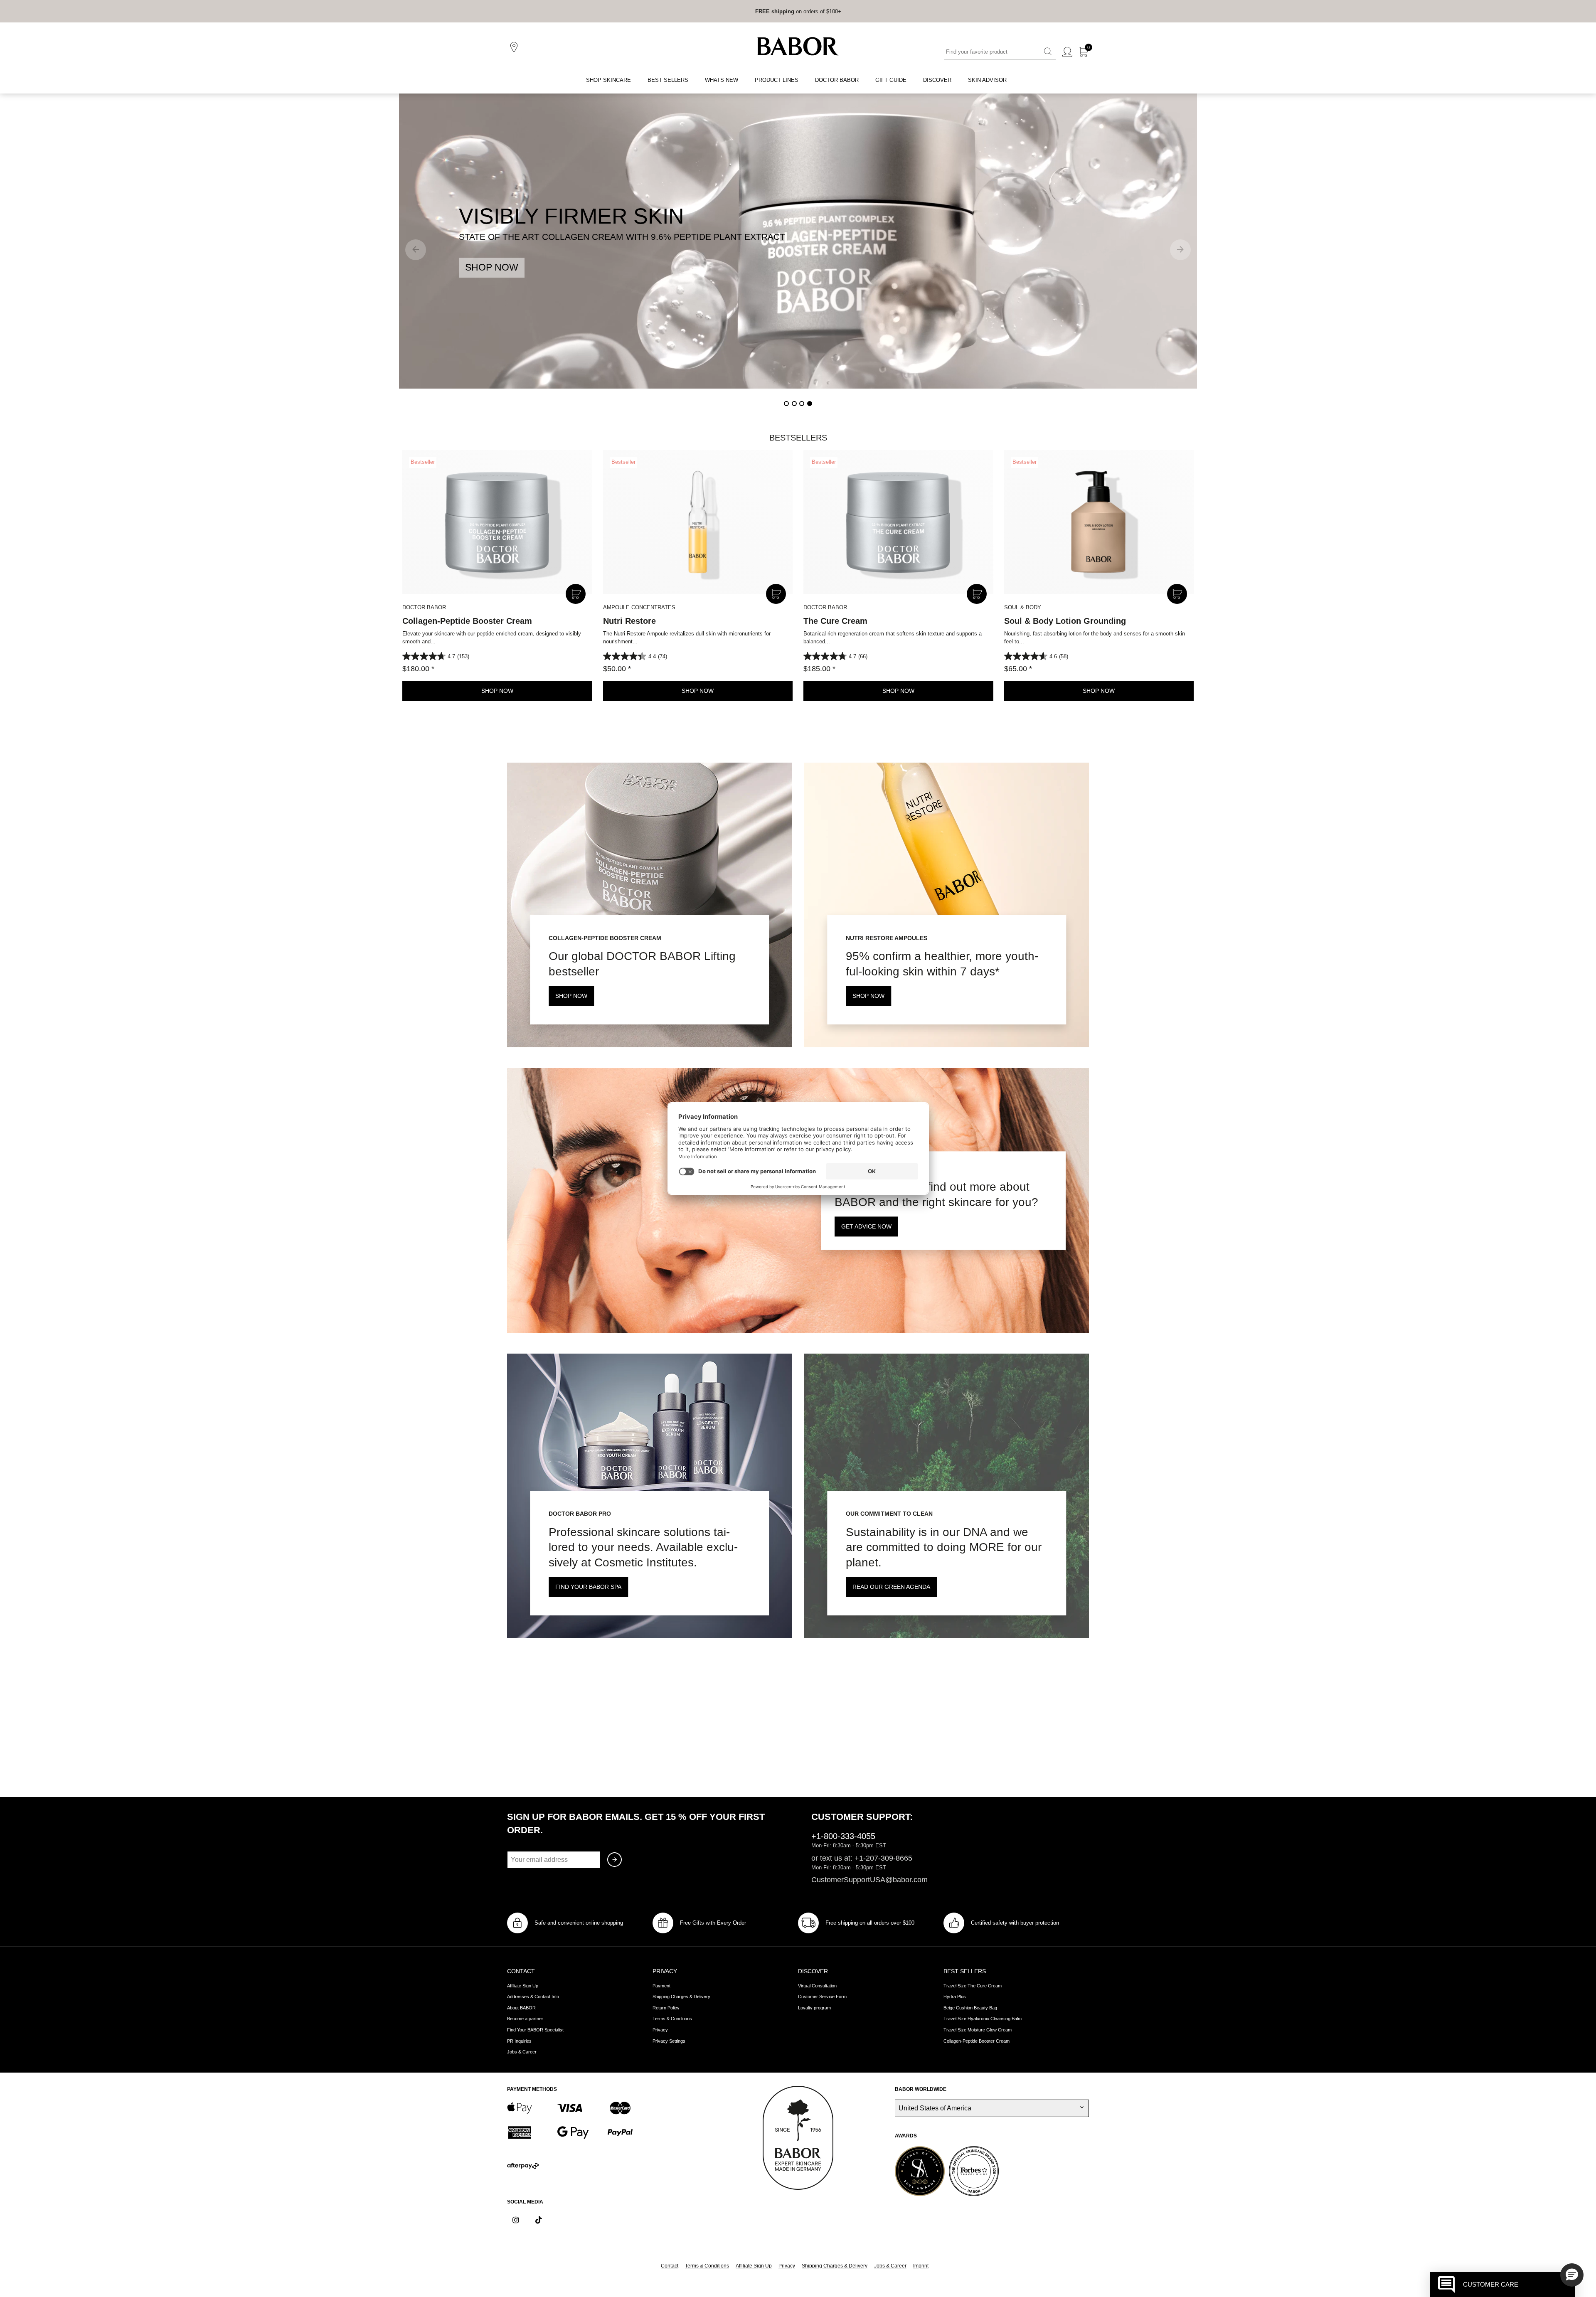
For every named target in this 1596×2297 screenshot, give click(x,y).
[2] (794, 404)
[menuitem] (608, 80)
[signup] (615, 1860)
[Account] (1067, 52)
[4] (810, 404)
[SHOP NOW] (798, 241)
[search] (1048, 52)
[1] (786, 404)
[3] (802, 404)
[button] (1572, 2275)
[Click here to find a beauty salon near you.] (515, 47)
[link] (775, 11)
